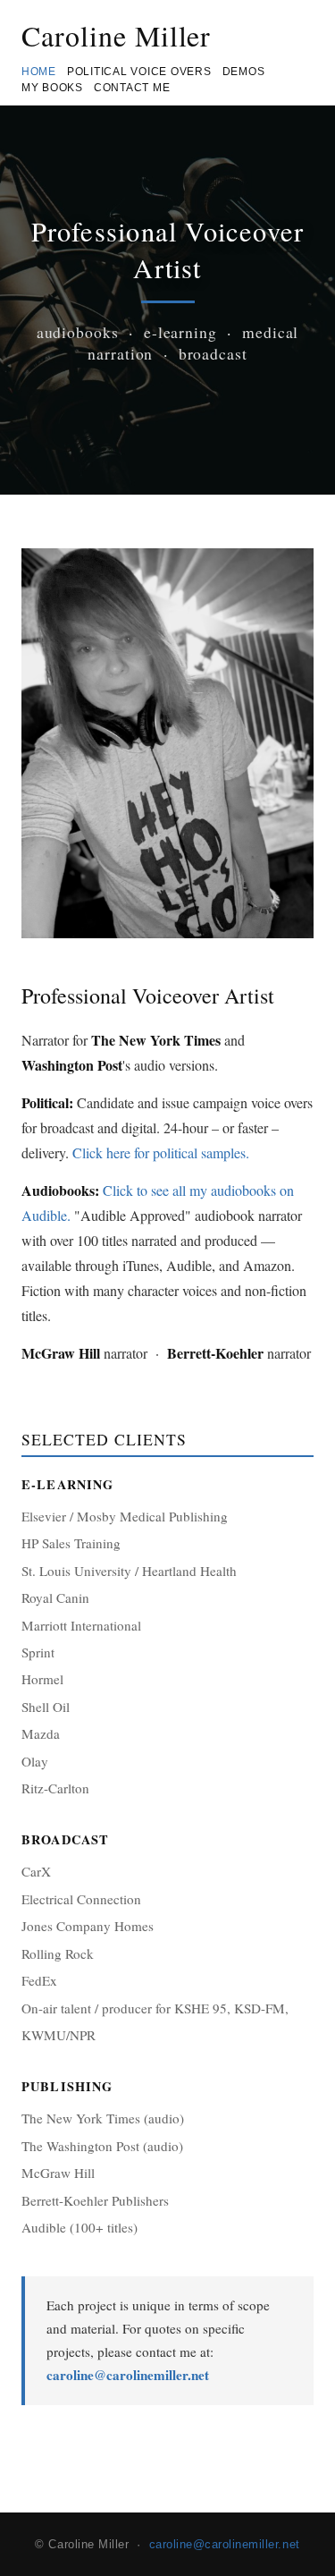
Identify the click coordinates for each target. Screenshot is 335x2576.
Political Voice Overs (139, 72)
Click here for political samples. (161, 1152)
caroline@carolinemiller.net (128, 2375)
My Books (52, 88)
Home (39, 72)
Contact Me (132, 88)
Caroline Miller (116, 35)
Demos (244, 72)
